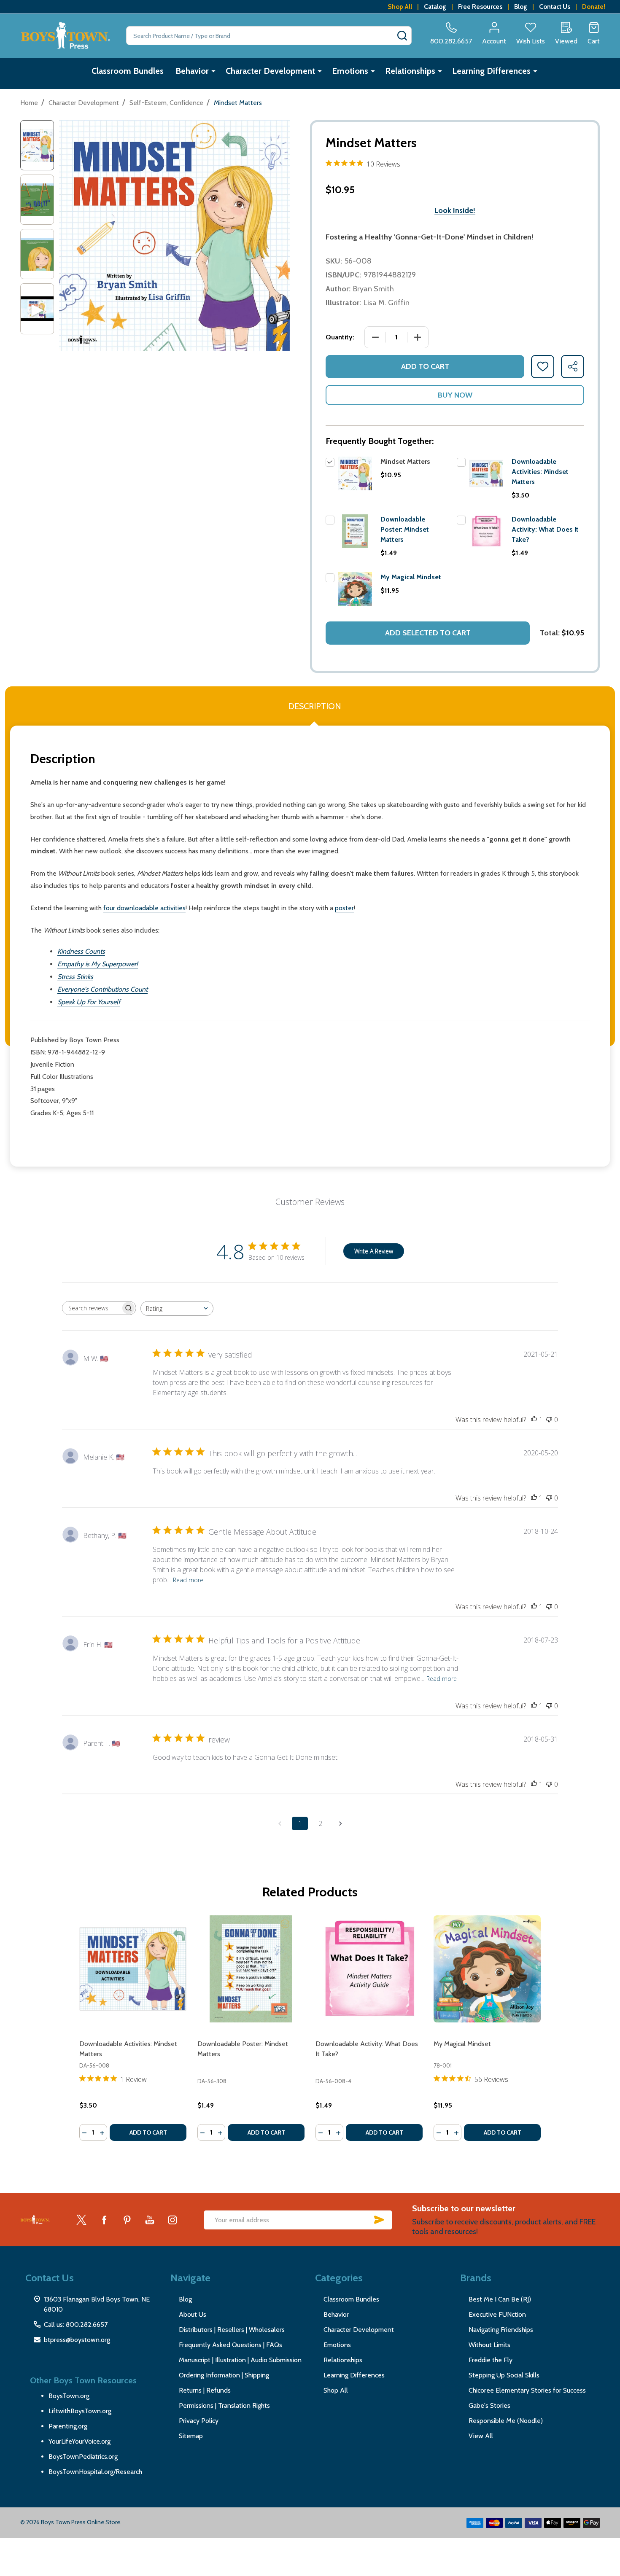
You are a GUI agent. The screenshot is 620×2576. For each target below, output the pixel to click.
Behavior (192, 71)
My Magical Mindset (411, 577)
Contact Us (555, 7)
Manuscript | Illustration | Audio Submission (240, 2360)
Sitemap (191, 2436)
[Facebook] (104, 2220)
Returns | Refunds (205, 2390)
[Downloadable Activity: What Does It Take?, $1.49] (369, 1969)
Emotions (350, 71)
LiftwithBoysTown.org (80, 2411)
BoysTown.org (69, 2396)
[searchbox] (92, 1308)
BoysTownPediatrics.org (83, 2456)
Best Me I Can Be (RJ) (500, 2299)
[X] (81, 2220)
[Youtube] (150, 2220)
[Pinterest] (127, 2220)
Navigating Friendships (501, 2330)
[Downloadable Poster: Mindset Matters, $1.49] (251, 1969)
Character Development (270, 71)
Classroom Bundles (128, 71)
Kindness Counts (81, 951)
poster (344, 908)
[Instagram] (173, 2220)
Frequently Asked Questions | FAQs (230, 2345)
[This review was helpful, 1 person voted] (534, 1420)
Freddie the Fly (491, 2360)
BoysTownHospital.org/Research (95, 2472)
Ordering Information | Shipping (224, 2375)
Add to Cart (425, 366)
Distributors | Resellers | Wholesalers (232, 2330)
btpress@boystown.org (77, 2340)
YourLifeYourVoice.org (80, 2441)
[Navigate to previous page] (280, 1823)
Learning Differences (491, 71)
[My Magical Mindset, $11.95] (487, 1969)
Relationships (410, 71)
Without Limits (489, 2345)
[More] (213, 71)
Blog (521, 7)
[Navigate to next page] (340, 1823)
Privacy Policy (199, 2421)
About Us (193, 2314)
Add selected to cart (428, 633)
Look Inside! (455, 210)
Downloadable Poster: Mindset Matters (405, 529)
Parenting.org (68, 2426)
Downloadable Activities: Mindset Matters (540, 472)
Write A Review (374, 1251)
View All (481, 2436)
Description (314, 706)
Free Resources (480, 7)
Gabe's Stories (489, 2405)
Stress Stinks (75, 977)
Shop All (400, 7)
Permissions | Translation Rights (224, 2405)
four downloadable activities (144, 908)
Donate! (594, 7)
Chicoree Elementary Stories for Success (527, 2390)
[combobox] (177, 1308)
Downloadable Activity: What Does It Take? (545, 529)
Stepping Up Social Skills (504, 2375)
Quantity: (340, 337)
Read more (188, 1580)
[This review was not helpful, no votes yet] (549, 1420)
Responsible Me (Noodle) (506, 2421)
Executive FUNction (497, 2314)
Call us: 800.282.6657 (76, 2325)
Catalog (435, 7)
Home (29, 103)
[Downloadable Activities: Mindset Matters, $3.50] (133, 1969)
